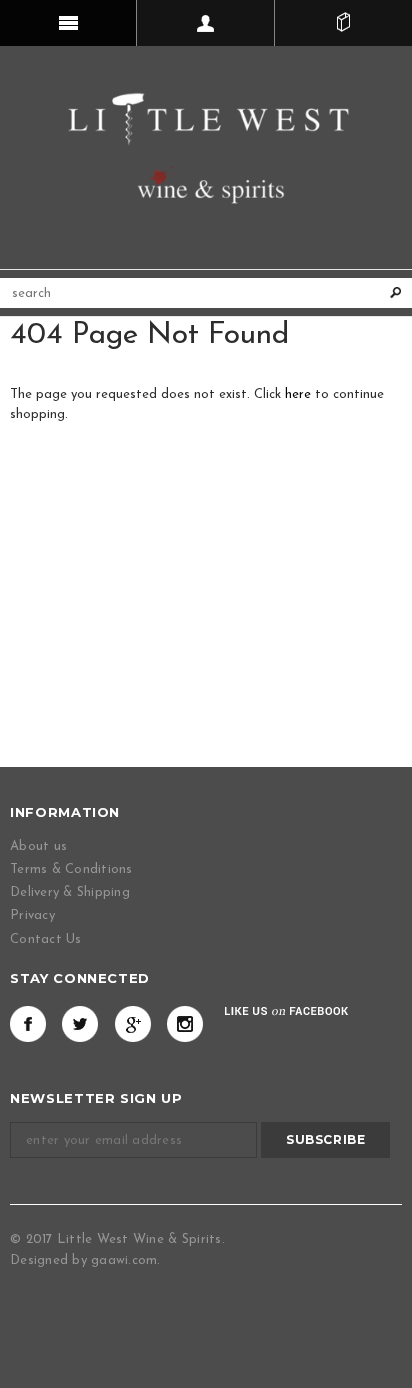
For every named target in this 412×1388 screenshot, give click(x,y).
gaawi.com (124, 1260)
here (298, 394)
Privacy (32, 915)
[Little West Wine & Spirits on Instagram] (185, 1024)
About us (38, 846)
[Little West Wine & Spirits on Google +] (133, 1024)
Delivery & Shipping (70, 892)
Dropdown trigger (205, 23)
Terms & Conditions (71, 869)
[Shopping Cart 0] (343, 23)
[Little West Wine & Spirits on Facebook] (28, 1024)
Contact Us (46, 939)
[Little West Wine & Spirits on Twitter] (80, 1024)
